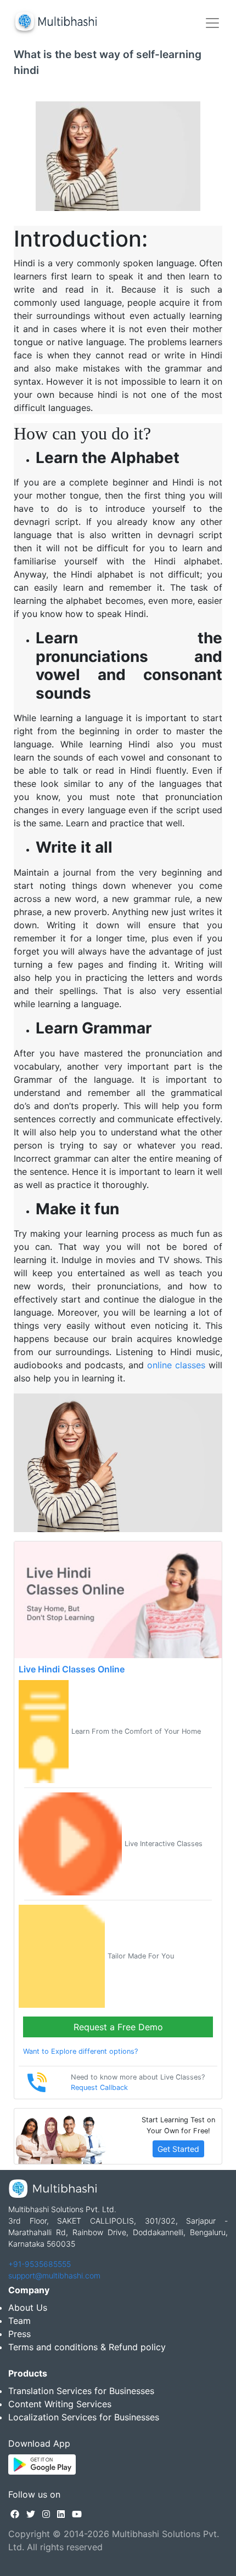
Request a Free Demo (118, 2027)
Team (19, 2321)
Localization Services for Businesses (84, 2417)
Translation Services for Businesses (81, 2391)
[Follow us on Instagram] (46, 2514)
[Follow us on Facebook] (15, 2514)
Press (19, 2334)
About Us (28, 2307)
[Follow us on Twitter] (31, 2514)
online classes (176, 1365)
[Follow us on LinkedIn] (61, 2514)
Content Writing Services (60, 2404)
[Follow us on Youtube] (77, 2514)
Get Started (178, 2149)
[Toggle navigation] (212, 23)
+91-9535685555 (40, 2264)
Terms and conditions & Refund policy (87, 2347)
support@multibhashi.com (54, 2275)
